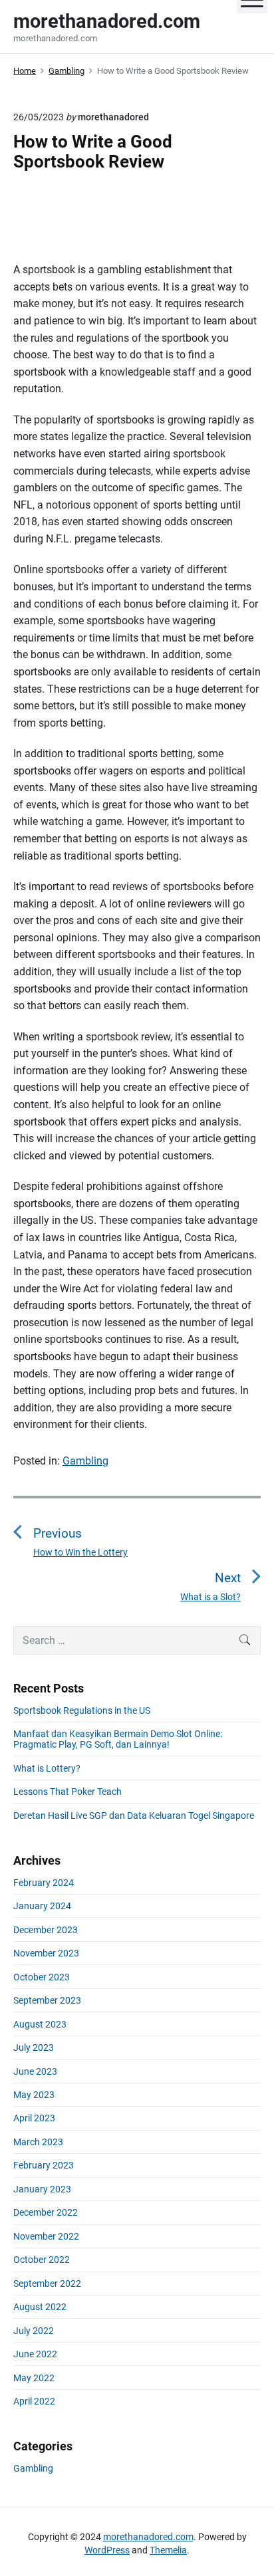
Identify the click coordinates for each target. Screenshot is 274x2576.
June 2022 (35, 2354)
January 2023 (42, 2189)
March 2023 (38, 2142)
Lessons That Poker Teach (68, 1792)
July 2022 (34, 2331)
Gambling (85, 1461)
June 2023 (35, 2071)
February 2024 (44, 1883)
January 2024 (42, 1906)
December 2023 (46, 1930)
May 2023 (34, 2095)
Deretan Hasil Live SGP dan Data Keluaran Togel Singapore (134, 1815)
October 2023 (42, 1977)
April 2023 (34, 2118)
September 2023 (47, 2000)
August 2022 (40, 2307)
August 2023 (40, 2024)
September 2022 (47, 2283)
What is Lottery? (47, 1768)
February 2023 (44, 2165)
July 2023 (34, 2048)
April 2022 (34, 2401)
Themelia (168, 2550)
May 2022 (34, 2378)
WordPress (107, 2550)
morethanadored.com (148, 2537)
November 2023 (46, 1953)
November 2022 (46, 2236)
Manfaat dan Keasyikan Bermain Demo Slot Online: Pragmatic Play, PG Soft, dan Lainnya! (118, 1739)
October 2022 (42, 2260)
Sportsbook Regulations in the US (82, 1710)
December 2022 (46, 2212)
